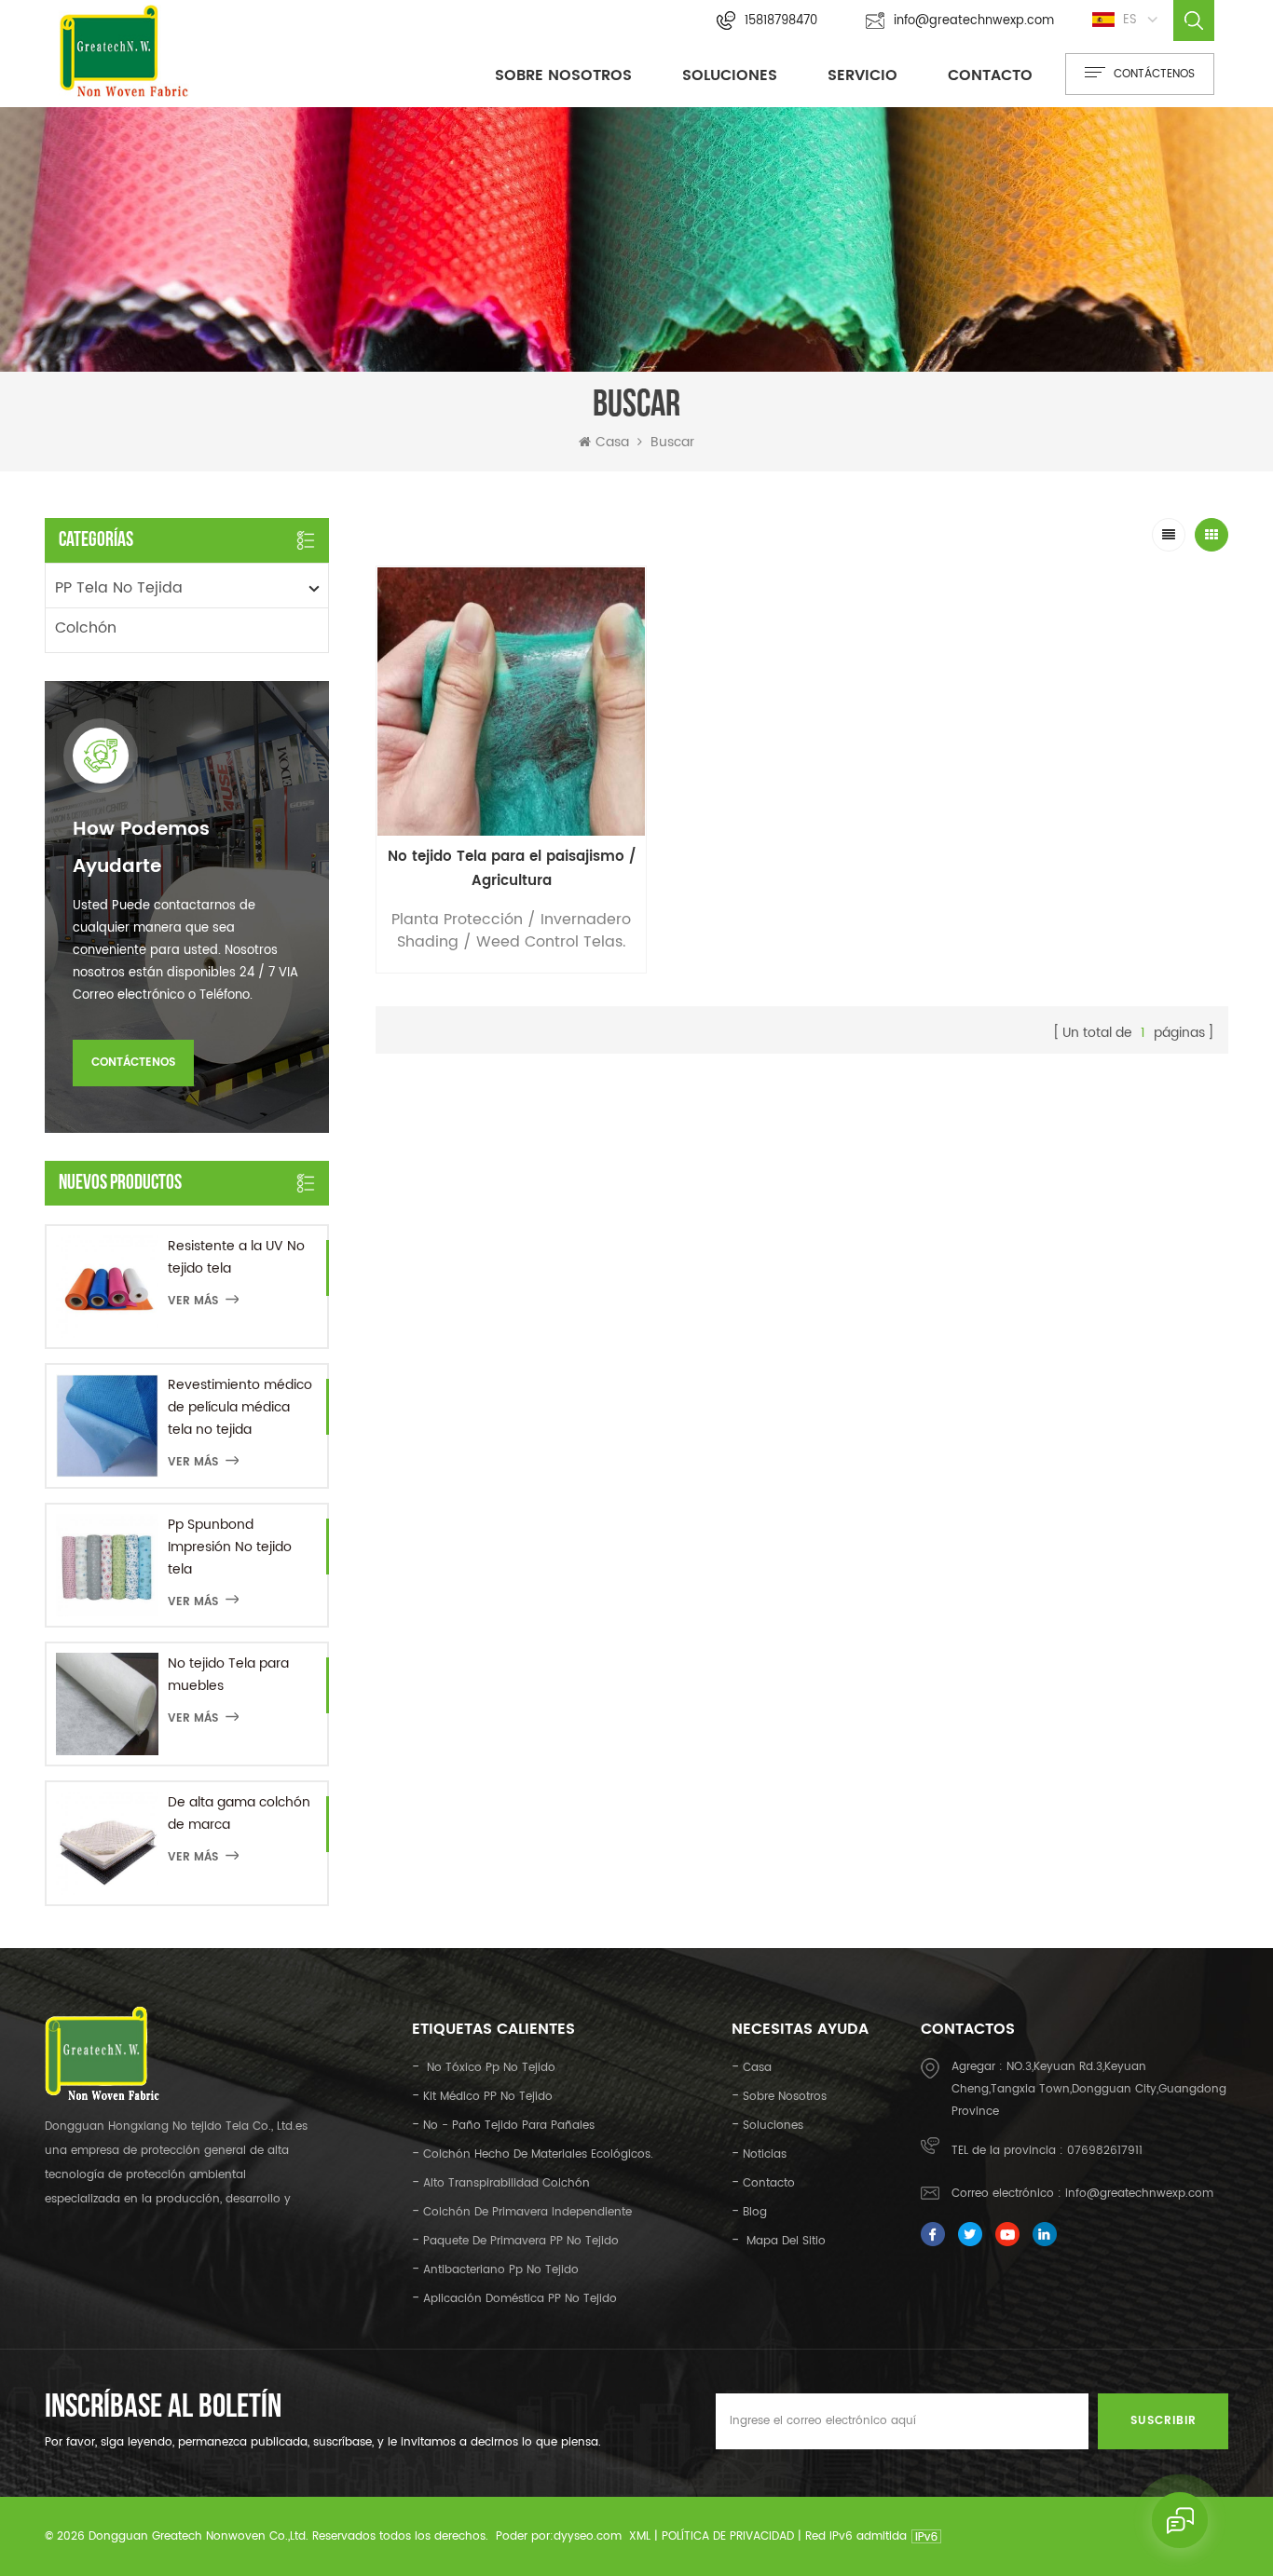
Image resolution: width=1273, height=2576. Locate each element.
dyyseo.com (588, 2536)
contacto (990, 75)
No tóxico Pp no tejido (489, 2068)
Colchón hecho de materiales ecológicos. (538, 2154)
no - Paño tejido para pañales (509, 2126)
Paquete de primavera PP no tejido (521, 2241)
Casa (612, 443)
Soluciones (730, 75)
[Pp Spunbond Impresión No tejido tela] (107, 1565)
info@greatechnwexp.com (974, 21)
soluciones (773, 2126)
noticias (765, 2154)
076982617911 (1105, 2151)
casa (757, 2068)
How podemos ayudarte (141, 848)
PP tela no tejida (119, 588)
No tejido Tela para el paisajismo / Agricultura (512, 869)
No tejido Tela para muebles (228, 1675)
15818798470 (781, 21)
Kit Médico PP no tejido (488, 2097)
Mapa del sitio (784, 2241)
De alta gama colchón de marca (239, 1813)
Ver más (193, 1301)
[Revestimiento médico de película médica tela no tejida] (107, 1425)
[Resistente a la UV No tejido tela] (107, 1287)
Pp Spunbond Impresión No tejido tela (230, 1547)
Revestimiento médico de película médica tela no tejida (240, 1407)
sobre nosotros (563, 75)
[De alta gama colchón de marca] (107, 1843)
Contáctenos (133, 1063)
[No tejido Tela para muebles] (107, 1704)
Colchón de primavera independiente (527, 2212)
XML (640, 2536)
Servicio (862, 75)
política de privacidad (728, 2536)
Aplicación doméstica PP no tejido (520, 2299)
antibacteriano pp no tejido (501, 2270)
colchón (86, 628)
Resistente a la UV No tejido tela (236, 1257)
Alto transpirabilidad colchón (506, 2183)
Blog (755, 2212)
